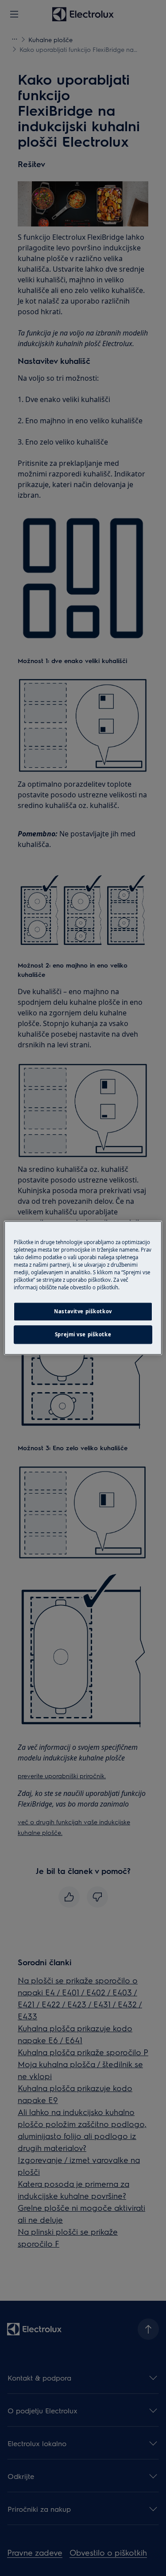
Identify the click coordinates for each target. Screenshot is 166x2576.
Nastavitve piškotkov (83, 1312)
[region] (83, 1288)
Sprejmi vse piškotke (83, 1335)
